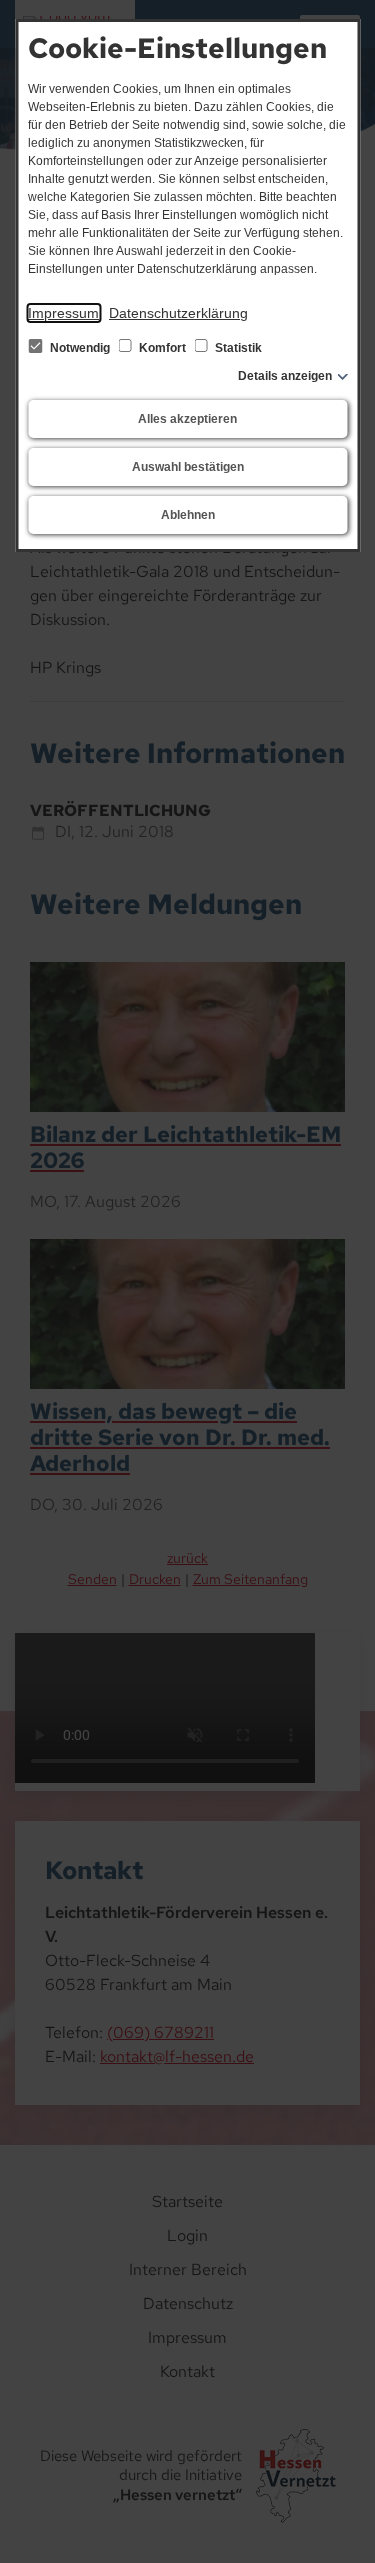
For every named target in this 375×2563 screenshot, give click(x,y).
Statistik (237, 348)
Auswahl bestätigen (188, 467)
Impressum (63, 313)
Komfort (162, 348)
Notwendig (80, 348)
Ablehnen (188, 515)
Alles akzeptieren (187, 419)
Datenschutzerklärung (178, 313)
